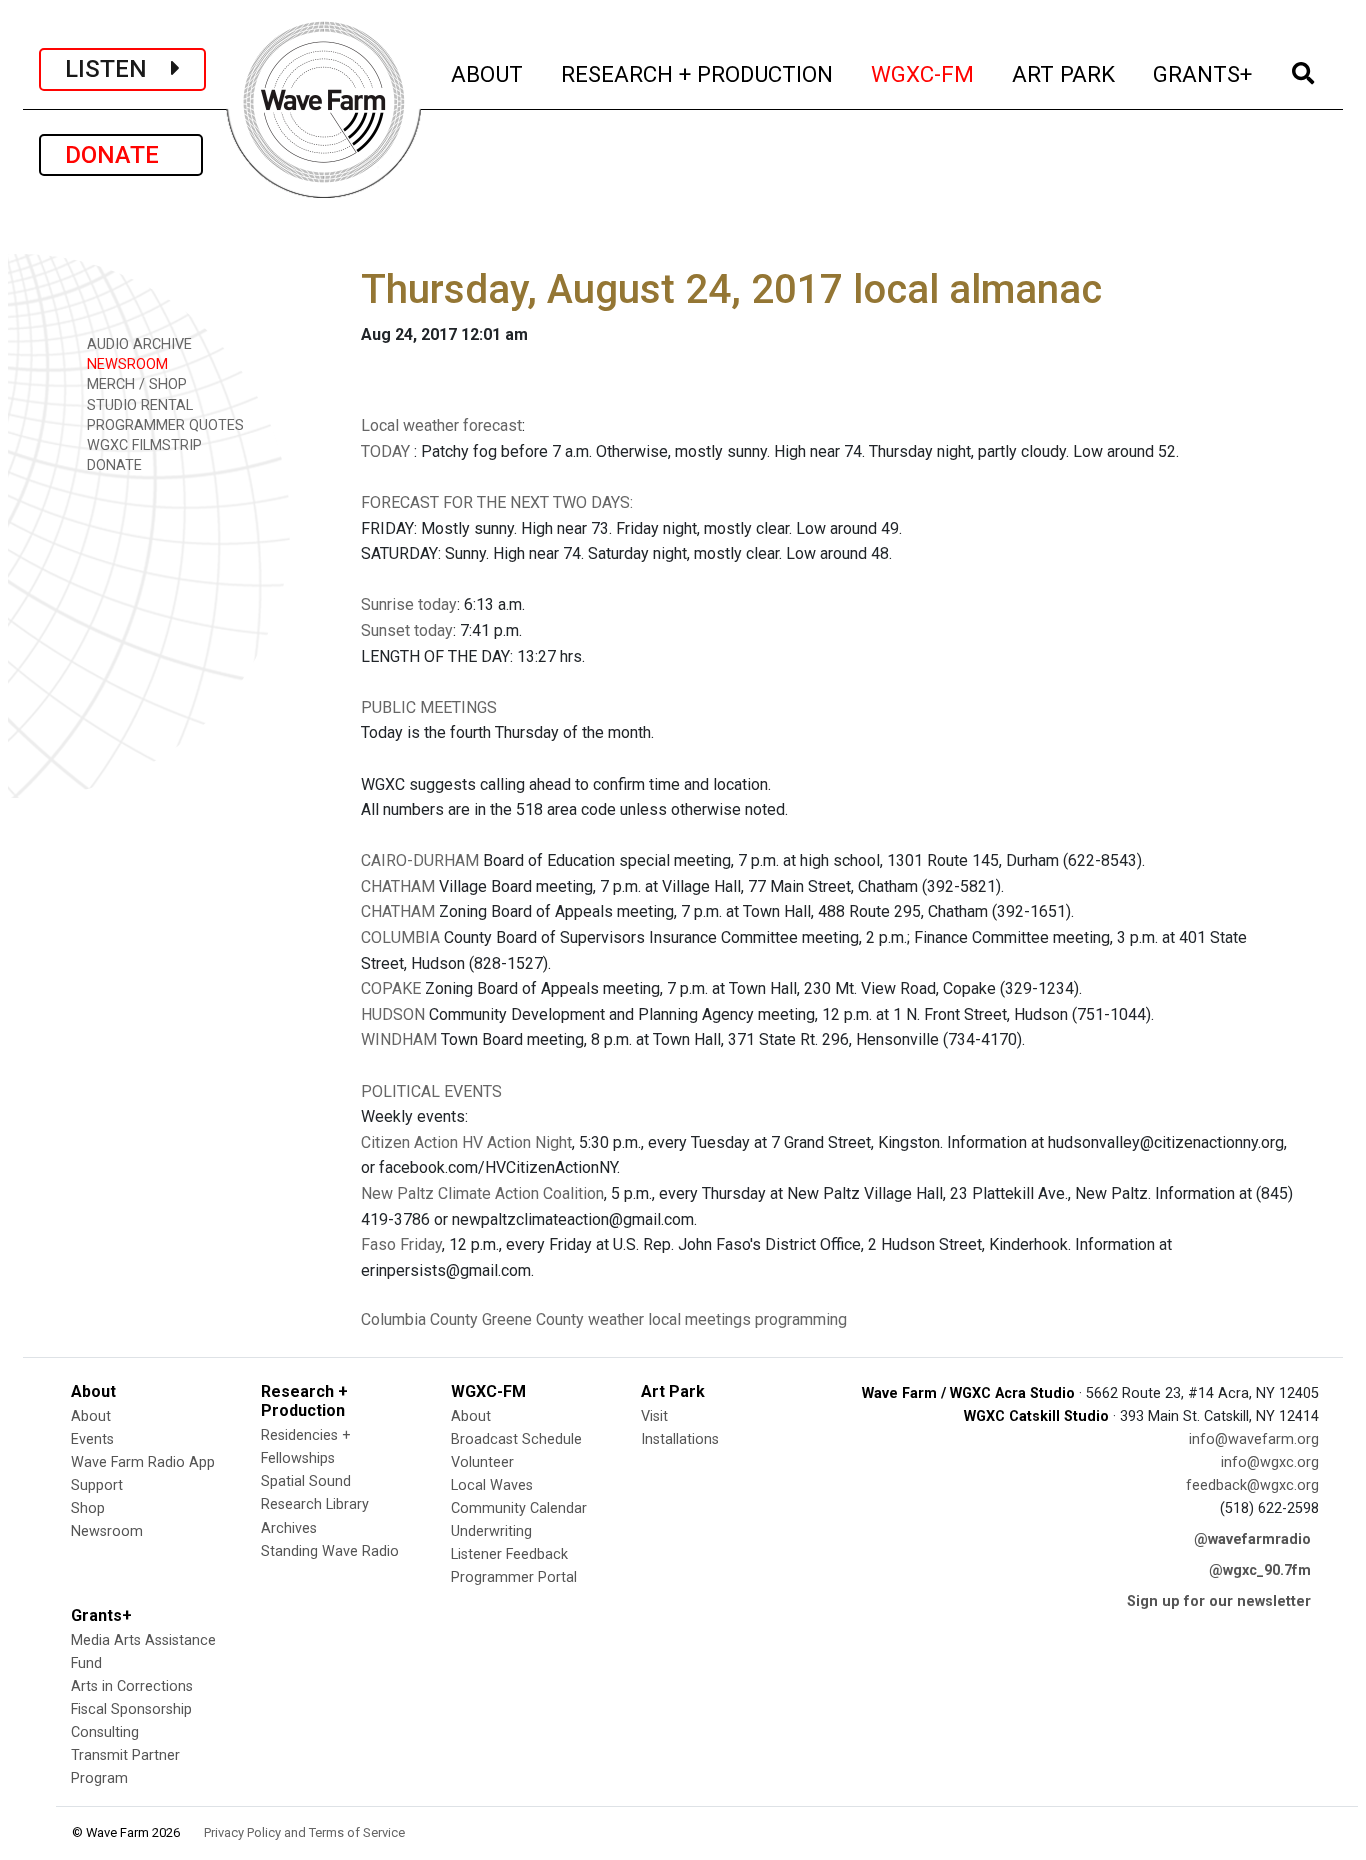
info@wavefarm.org (1254, 1439)
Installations (680, 1439)
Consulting (105, 1732)
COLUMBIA (400, 937)
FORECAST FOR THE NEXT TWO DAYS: (497, 502)
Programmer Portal (514, 1577)
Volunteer (482, 1462)
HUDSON (393, 1014)
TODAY (387, 451)
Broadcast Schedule (516, 1439)
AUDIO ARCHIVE (137, 344)
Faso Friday (401, 1244)
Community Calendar (519, 1508)
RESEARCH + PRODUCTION (698, 73)
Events (92, 1439)
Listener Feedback (509, 1554)
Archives (289, 1528)
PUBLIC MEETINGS (429, 707)
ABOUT (488, 73)
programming (801, 1319)
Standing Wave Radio (330, 1551)
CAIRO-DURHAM (420, 860)
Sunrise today (409, 604)
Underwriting (491, 1531)
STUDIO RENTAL (138, 405)
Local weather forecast (441, 425)
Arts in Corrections (132, 1686)
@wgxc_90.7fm (1260, 1570)
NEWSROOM (125, 364)
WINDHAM (399, 1039)
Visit (654, 1416)
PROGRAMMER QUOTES (163, 425)
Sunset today (407, 630)
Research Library (315, 1504)
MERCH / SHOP (135, 384)
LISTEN (118, 69)
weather (616, 1319)
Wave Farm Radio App (143, 1462)
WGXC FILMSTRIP (142, 445)
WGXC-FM (923, 73)
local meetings (699, 1319)
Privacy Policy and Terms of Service (304, 1832)
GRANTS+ (1203, 73)
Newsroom (107, 1531)
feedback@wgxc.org (1252, 1485)
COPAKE (391, 988)
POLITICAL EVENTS (431, 1091)
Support (97, 1485)
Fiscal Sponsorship (131, 1709)
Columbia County (419, 1319)
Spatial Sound (306, 1481)
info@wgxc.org (1270, 1462)
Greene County (533, 1319)
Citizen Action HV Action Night (466, 1142)
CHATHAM (398, 886)
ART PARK (1064, 73)
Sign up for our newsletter (1219, 1601)
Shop (88, 1508)
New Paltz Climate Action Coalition (482, 1193)
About (91, 1416)
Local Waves (492, 1485)
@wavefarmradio (1252, 1539)
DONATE (121, 155)
